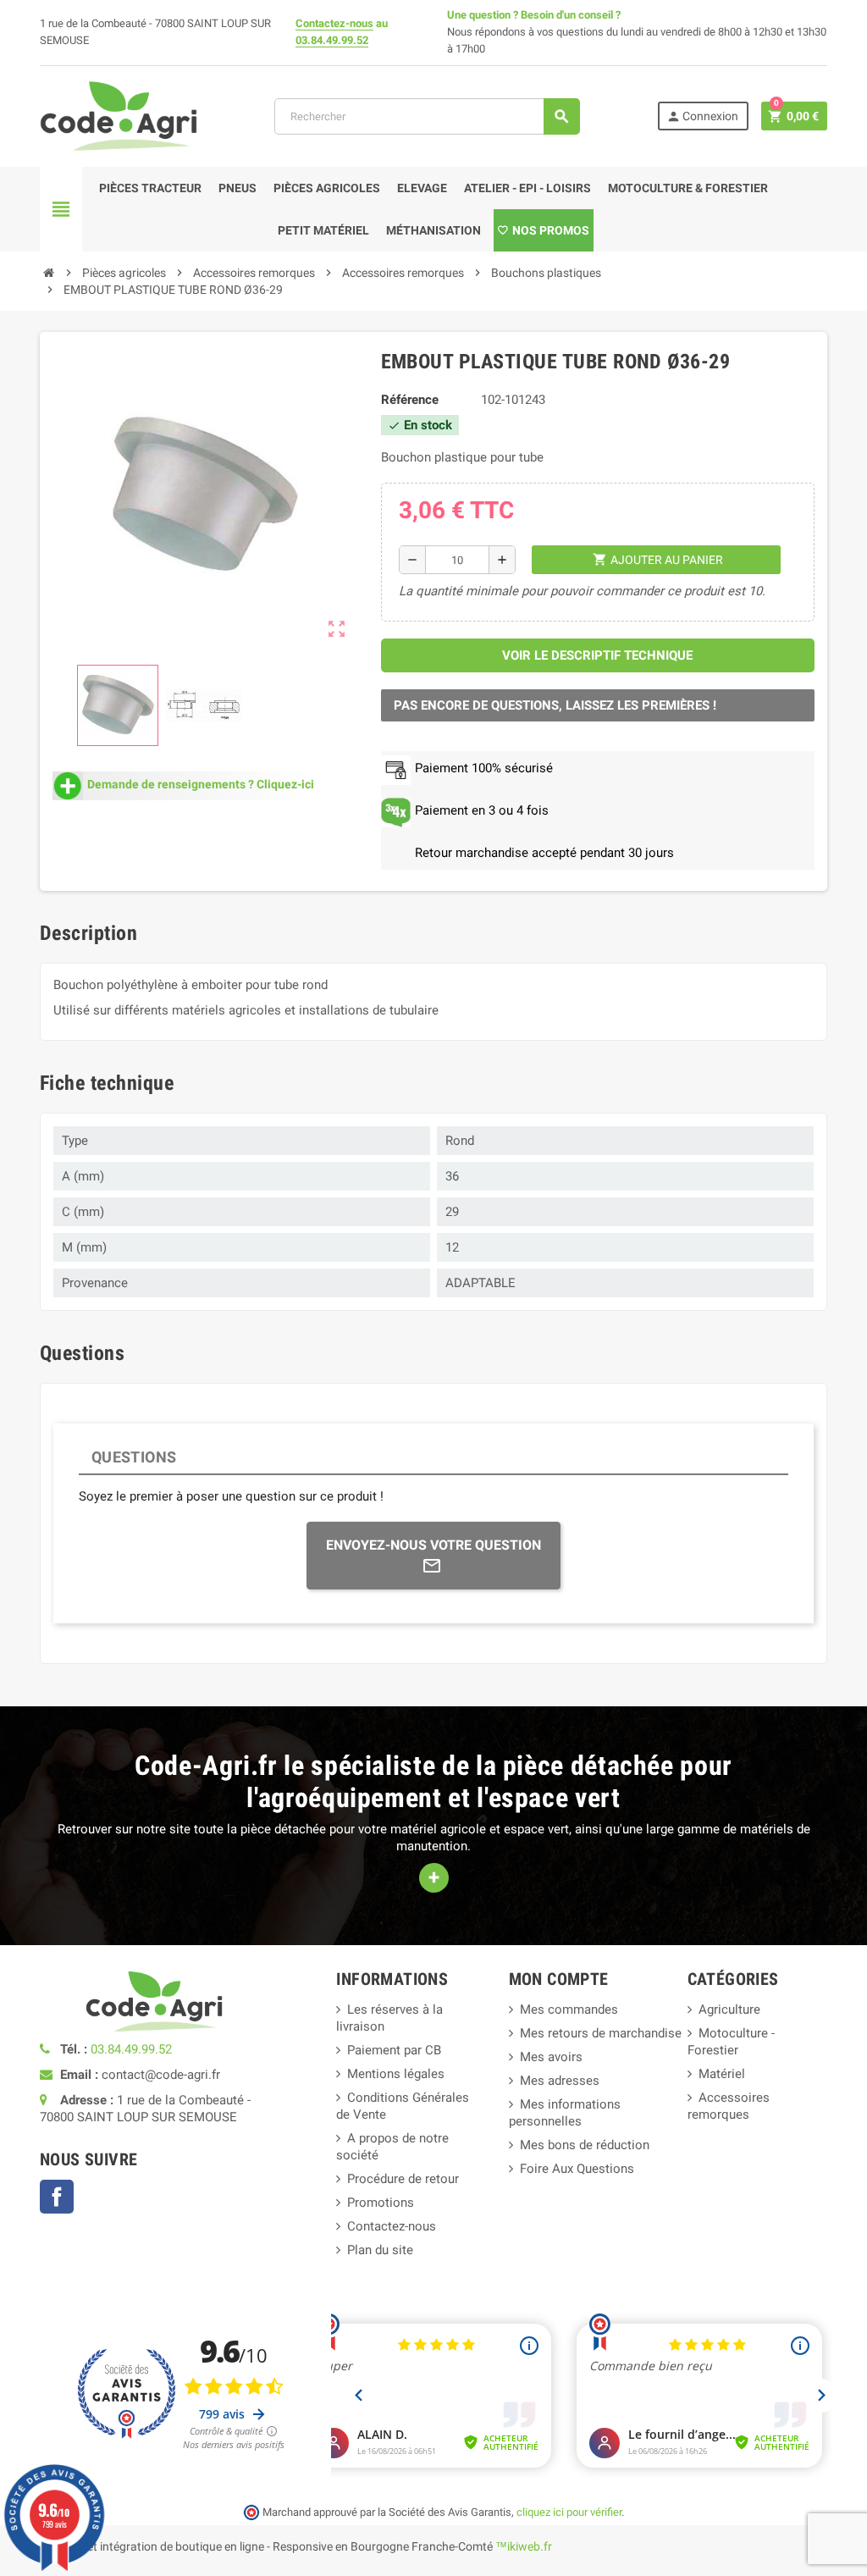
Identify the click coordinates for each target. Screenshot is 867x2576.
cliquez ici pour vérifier (569, 2512)
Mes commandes (569, 2009)
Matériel (722, 2074)
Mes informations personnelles (565, 2113)
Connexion (702, 116)
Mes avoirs (551, 2057)
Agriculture (729, 2009)
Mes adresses (560, 2081)
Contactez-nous (334, 23)
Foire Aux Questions (577, 2169)
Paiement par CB (394, 2050)
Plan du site (380, 2250)
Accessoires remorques (729, 2106)
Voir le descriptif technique (597, 655)
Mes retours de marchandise (601, 2033)
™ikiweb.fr (524, 2546)
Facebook (57, 2197)
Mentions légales (396, 2074)
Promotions (381, 2203)
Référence (410, 400)
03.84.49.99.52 (332, 40)
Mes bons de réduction (585, 2145)
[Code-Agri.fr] (119, 115)
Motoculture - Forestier (731, 2042)
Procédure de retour (403, 2179)
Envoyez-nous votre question (433, 1545)
